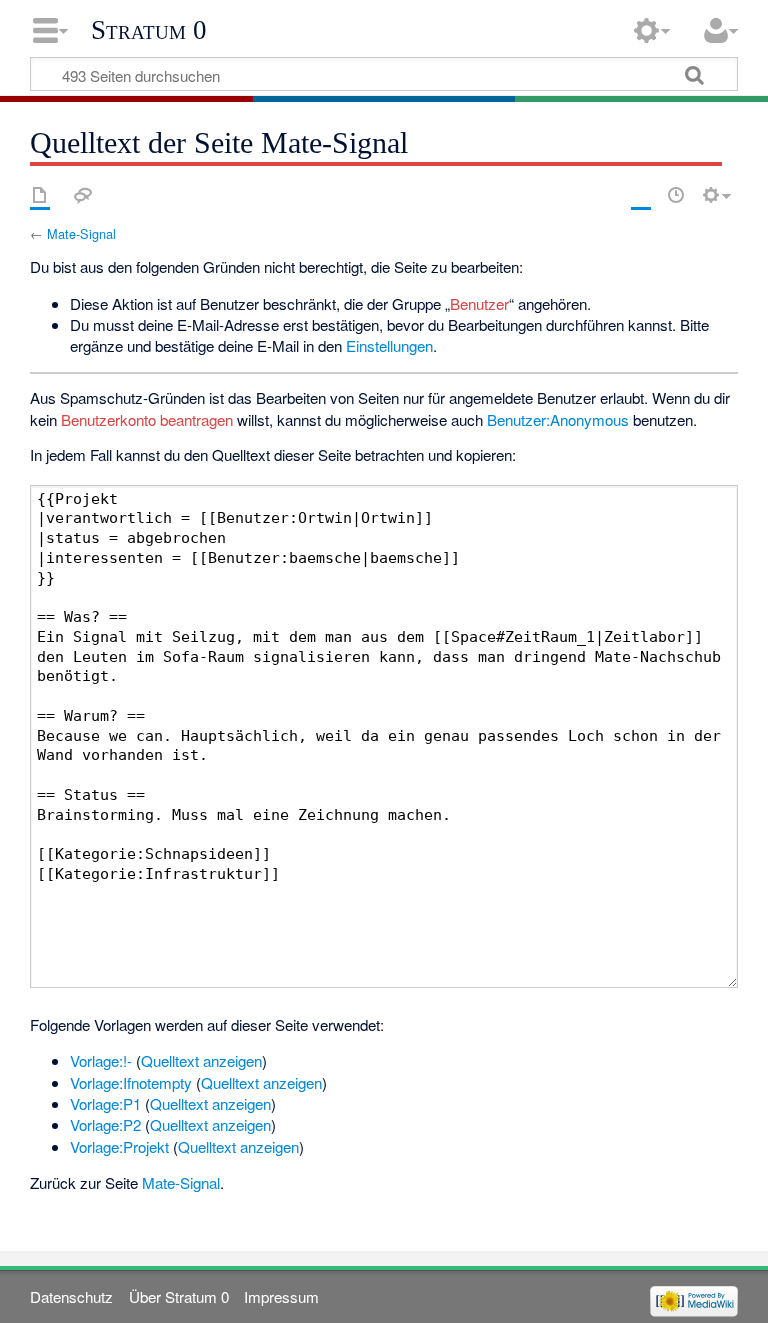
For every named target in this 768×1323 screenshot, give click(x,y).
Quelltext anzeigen (201, 1060)
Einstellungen (389, 345)
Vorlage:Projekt (119, 1146)
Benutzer (479, 303)
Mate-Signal (81, 233)
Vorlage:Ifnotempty (131, 1082)
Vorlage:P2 (105, 1124)
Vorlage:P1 (105, 1103)
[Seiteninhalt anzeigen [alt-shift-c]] (40, 195)
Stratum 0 (149, 30)
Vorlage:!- (101, 1060)
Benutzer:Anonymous (558, 419)
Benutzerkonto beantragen (147, 419)
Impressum (281, 1296)
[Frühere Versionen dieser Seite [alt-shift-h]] (676, 195)
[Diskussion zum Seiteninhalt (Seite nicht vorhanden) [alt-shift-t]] (83, 195)
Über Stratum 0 (179, 1296)
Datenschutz (71, 1296)
